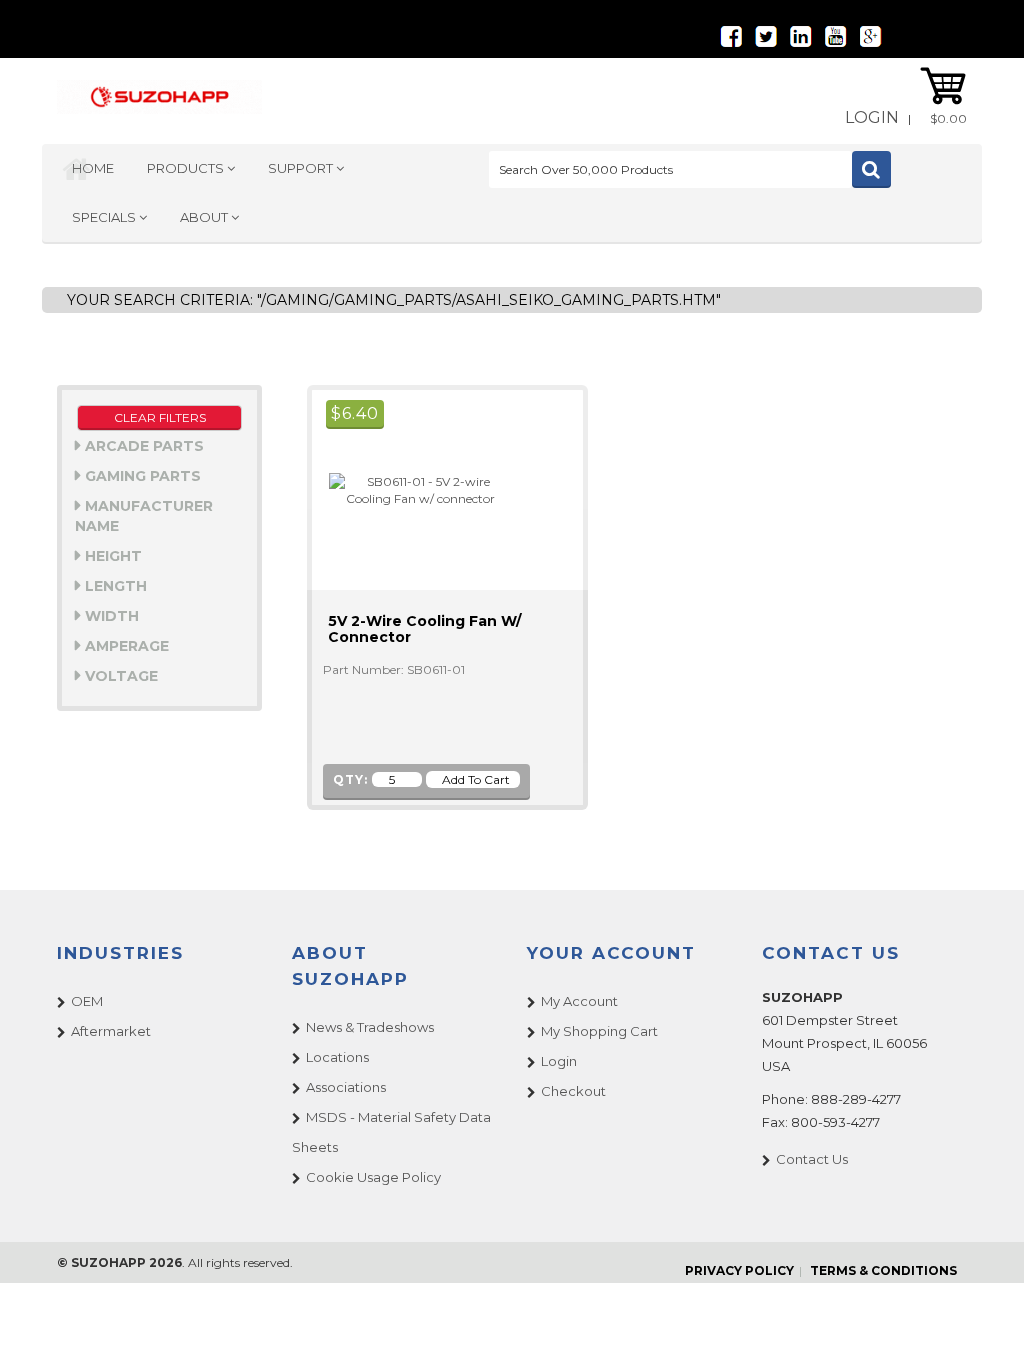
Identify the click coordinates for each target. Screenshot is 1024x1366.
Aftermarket (111, 1031)
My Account (579, 1001)
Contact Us (812, 1159)
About (205, 217)
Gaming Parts (141, 476)
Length (114, 586)
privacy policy (739, 1270)
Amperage (125, 646)
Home (93, 168)
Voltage (119, 676)
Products (187, 168)
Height (111, 556)
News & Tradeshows (370, 1027)
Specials (105, 217)
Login (872, 117)
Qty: (350, 779)
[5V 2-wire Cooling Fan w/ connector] (412, 488)
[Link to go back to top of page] (984, 1326)
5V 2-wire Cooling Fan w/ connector (424, 629)
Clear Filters (160, 417)
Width (110, 616)
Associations (346, 1087)
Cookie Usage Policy (373, 1177)
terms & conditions (883, 1270)
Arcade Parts (142, 446)
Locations (337, 1057)
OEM (87, 1001)
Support (302, 168)
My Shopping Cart (599, 1031)
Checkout (573, 1091)
